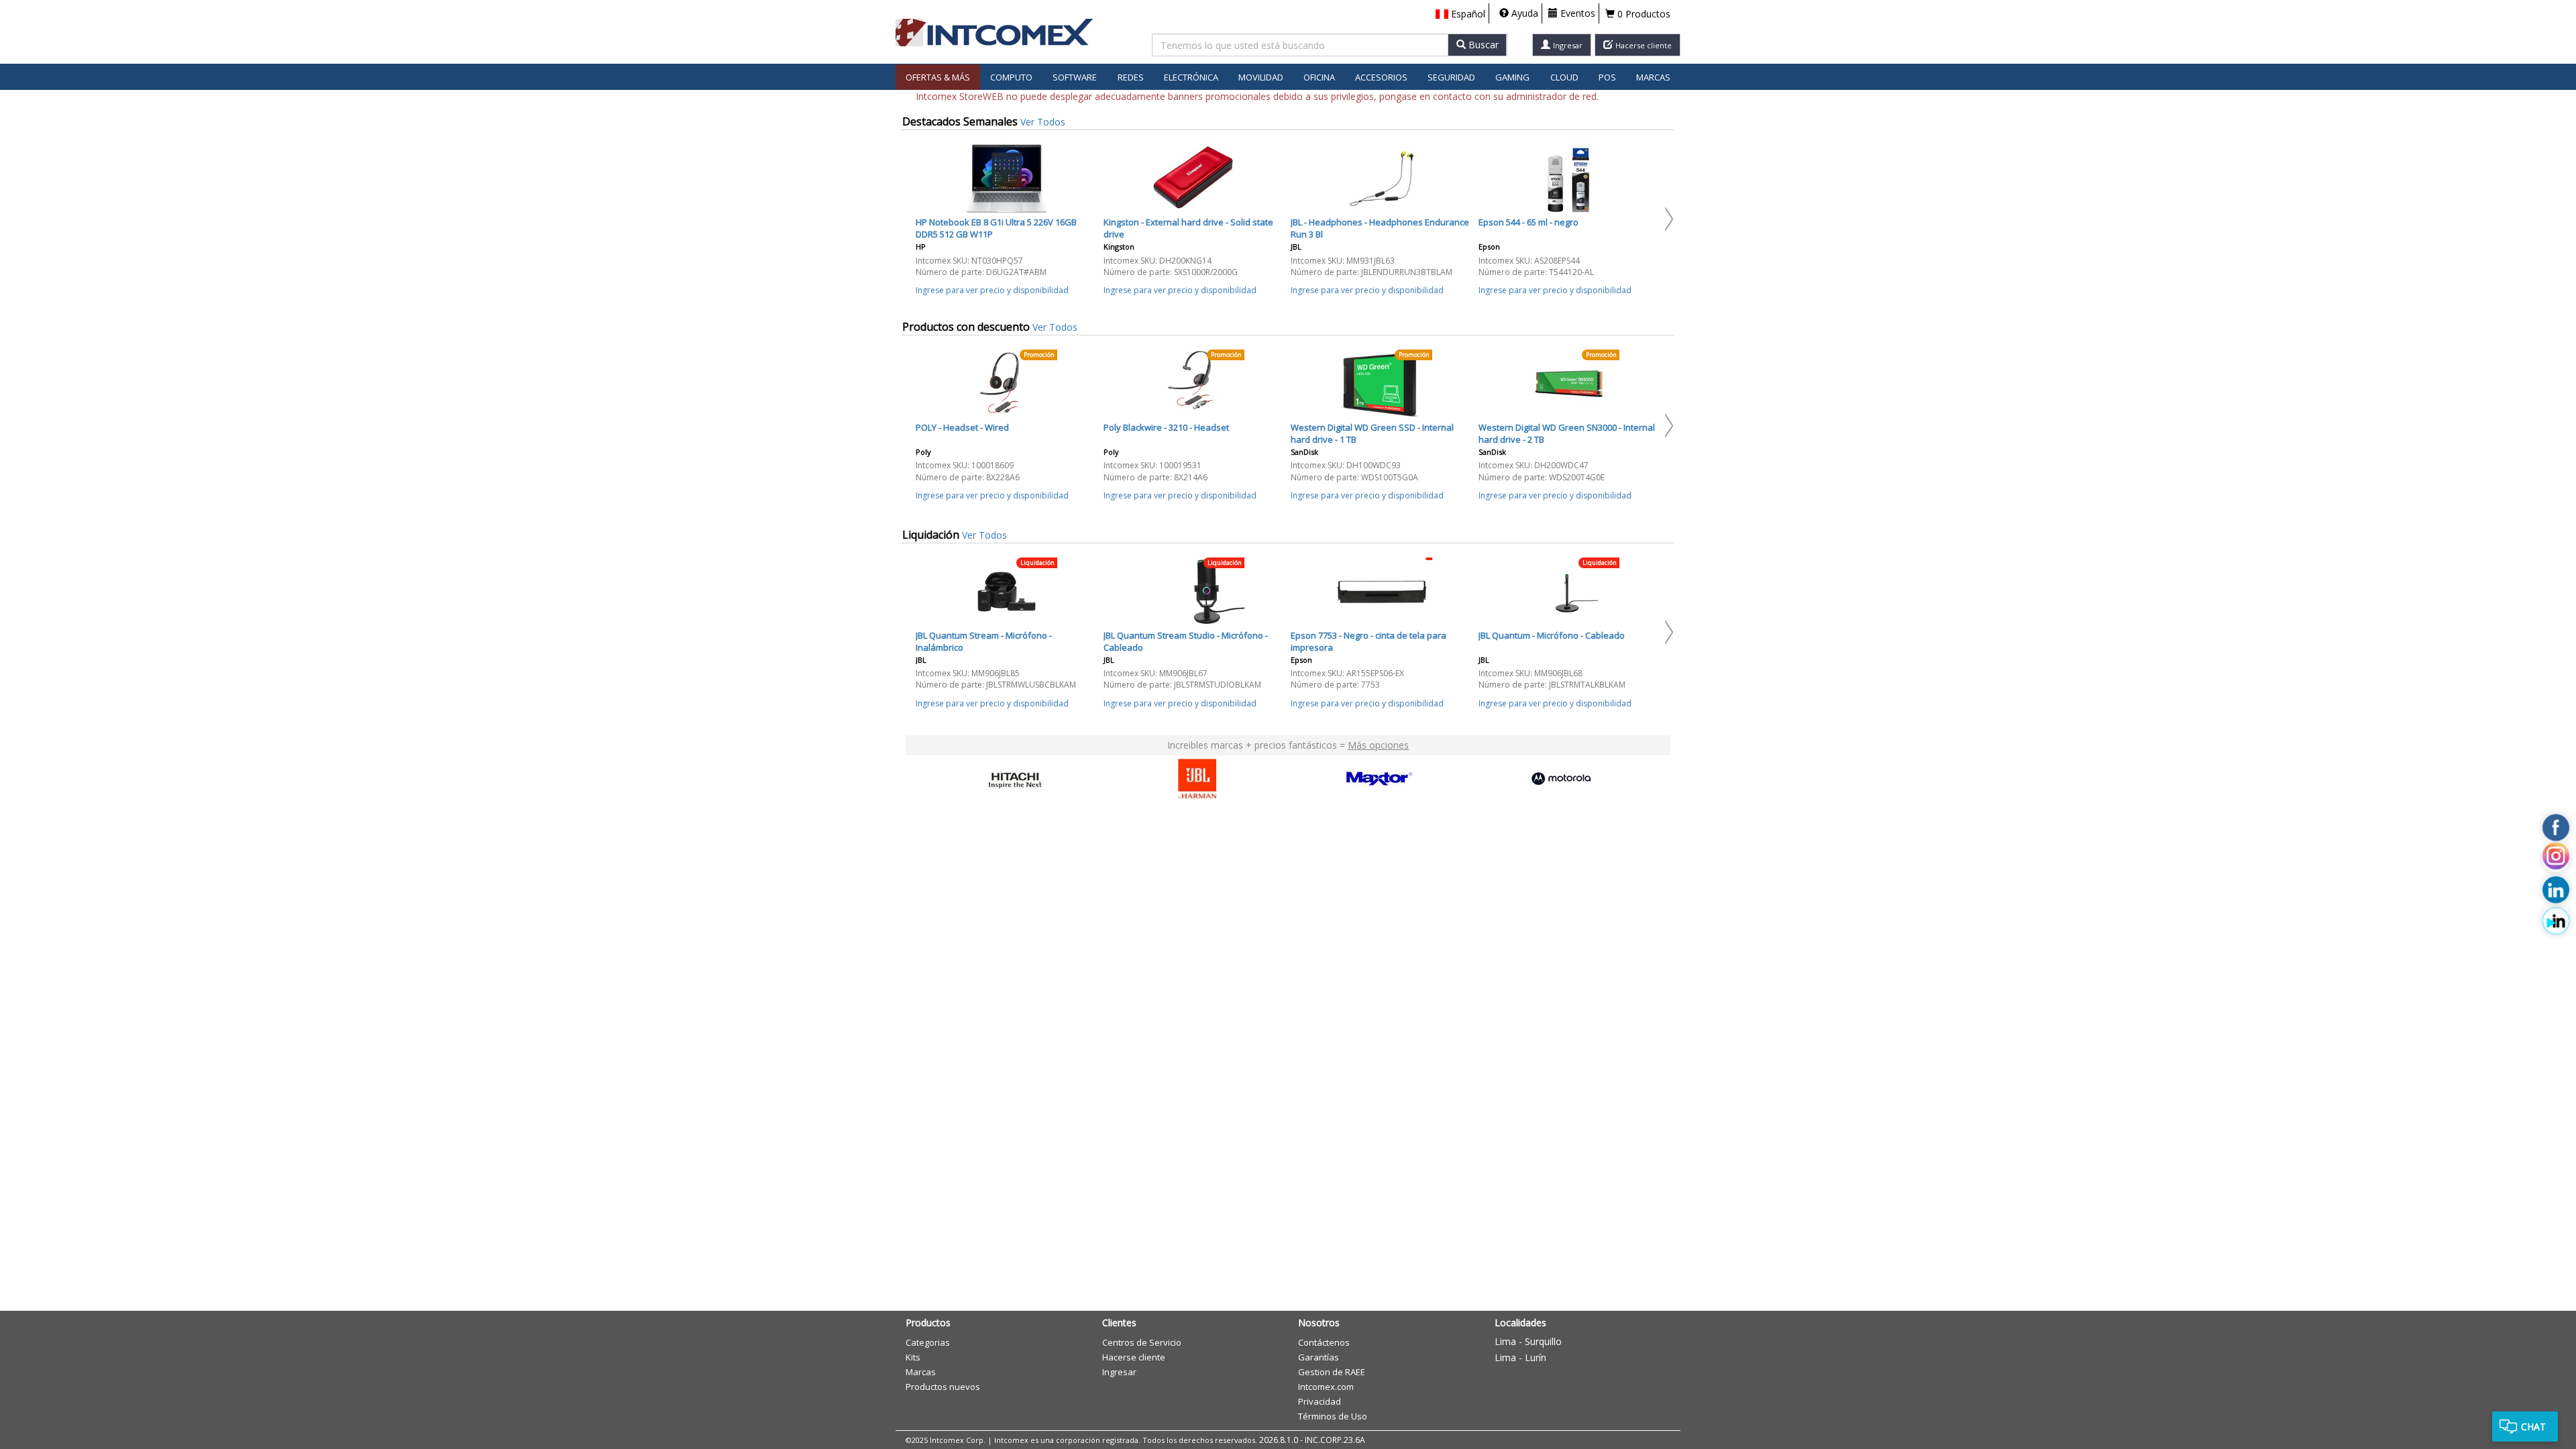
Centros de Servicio (1142, 1342)
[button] (1460, 14)
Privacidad (1320, 1401)
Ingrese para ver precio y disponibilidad (992, 290)
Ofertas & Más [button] (938, 77)
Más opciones (1378, 745)
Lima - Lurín (1520, 1357)
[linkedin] (2556, 890)
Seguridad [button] (1451, 77)
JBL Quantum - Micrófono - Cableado (1552, 635)
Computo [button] (1011, 77)
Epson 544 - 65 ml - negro (1528, 222)
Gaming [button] (1512, 77)
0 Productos (1643, 14)
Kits (913, 1357)
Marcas (1653, 77)
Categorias (928, 1342)
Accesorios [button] (1381, 77)
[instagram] (2556, 859)
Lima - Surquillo (1528, 1341)
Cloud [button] (1564, 77)
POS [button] (1607, 77)
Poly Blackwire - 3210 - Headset (1166, 427)
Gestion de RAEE (1332, 1372)
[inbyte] (2556, 921)
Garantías (1319, 1357)
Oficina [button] (1319, 77)
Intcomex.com (1326, 1387)
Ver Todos (1043, 122)
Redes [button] (1131, 77)
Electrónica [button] (1191, 77)
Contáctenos (1324, 1342)
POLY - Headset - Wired (962, 427)
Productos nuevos (943, 1387)
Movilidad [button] (1261, 77)
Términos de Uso (1333, 1416)
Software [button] (1075, 77)
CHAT (2533, 1427)
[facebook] (2556, 828)
